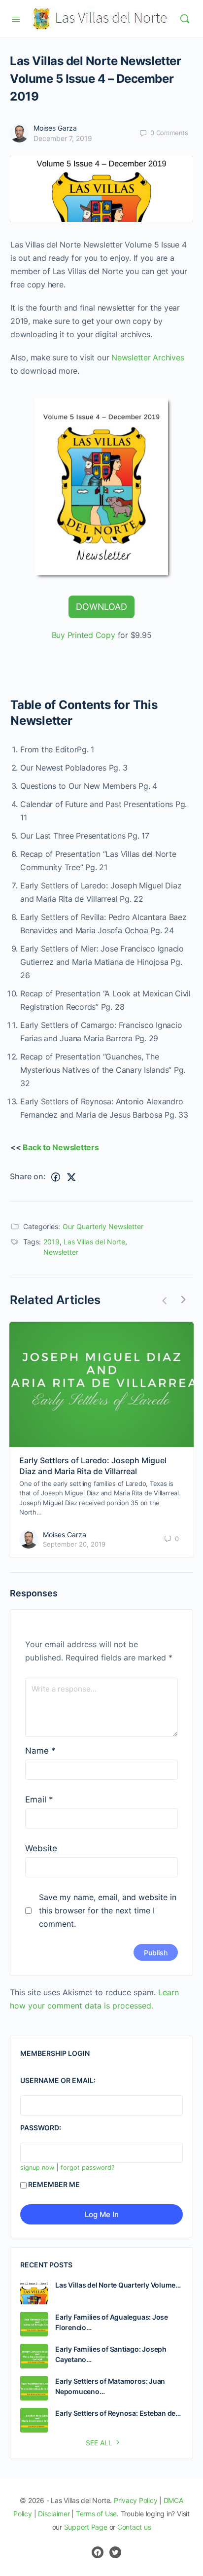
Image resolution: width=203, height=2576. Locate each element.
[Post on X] (71, 1177)
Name (40, 1751)
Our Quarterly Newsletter (103, 1226)
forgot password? (87, 2168)
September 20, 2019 (74, 1544)
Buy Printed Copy (85, 635)
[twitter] (115, 2552)
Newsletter (61, 1252)
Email (39, 1800)
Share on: (28, 1176)
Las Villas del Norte (94, 1242)
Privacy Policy (136, 2500)
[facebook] (98, 2552)
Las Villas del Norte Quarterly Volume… (118, 2285)
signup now (37, 2168)
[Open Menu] (16, 18)
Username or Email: (58, 2080)
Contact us (134, 2527)
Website (41, 1848)
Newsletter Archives (148, 357)
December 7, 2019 (63, 138)
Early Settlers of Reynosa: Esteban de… (118, 2413)
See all (99, 2443)
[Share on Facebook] (56, 1177)
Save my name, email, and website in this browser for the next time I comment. (108, 1910)
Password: (41, 2128)
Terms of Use (96, 2514)
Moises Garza (55, 128)
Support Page (86, 2527)
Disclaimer (54, 2514)
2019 (51, 1242)
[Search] (185, 19)
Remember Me (54, 2184)
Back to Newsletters (61, 1147)
